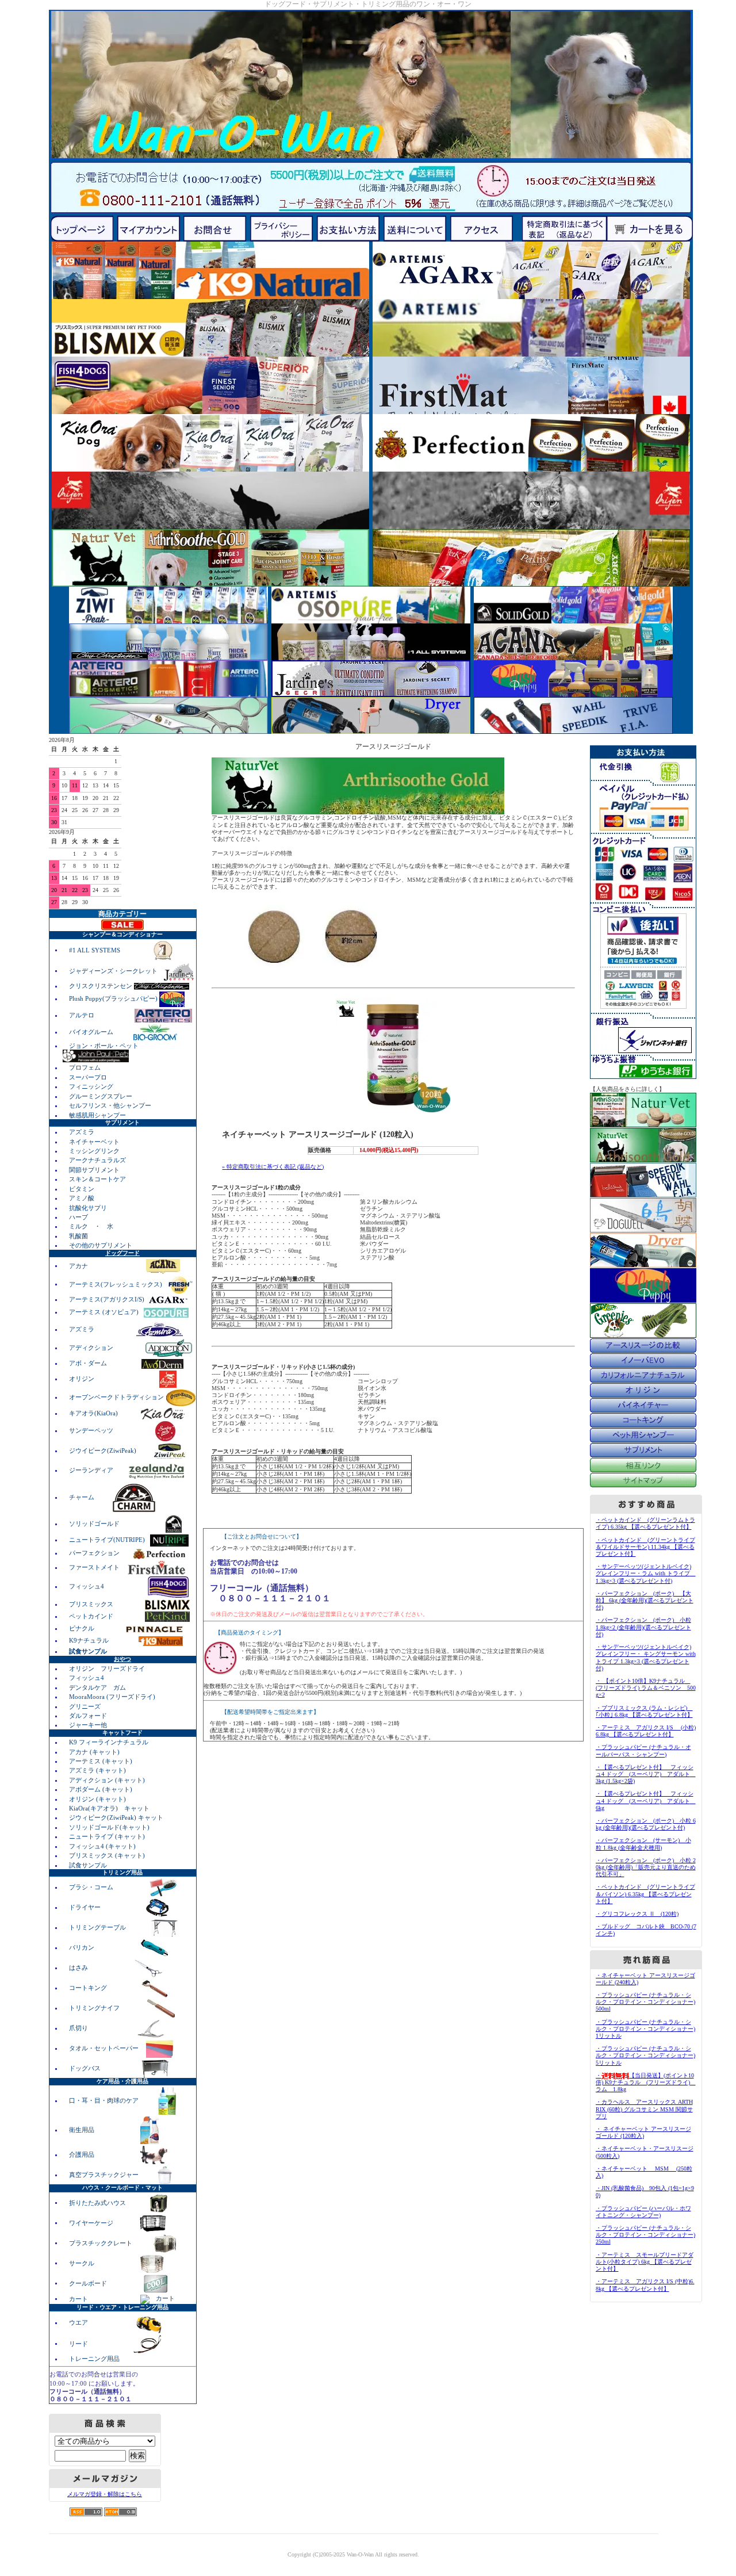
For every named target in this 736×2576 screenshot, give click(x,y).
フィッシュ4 (87, 1586)
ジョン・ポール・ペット (104, 1046)
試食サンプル (88, 1865)
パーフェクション (95, 1553)
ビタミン (82, 1189)
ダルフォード (88, 1716)
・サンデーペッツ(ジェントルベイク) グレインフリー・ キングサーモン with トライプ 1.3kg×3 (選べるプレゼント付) (646, 1658)
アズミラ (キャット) (97, 1770)
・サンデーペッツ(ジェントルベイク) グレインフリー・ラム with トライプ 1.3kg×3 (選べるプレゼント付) (646, 1573)
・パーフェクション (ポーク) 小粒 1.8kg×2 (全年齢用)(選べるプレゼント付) (643, 1627)
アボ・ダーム (89, 1363)
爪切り (79, 2028)
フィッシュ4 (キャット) (102, 1846)
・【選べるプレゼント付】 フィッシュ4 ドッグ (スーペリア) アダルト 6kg (646, 1800)
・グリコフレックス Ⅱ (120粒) (637, 1914)
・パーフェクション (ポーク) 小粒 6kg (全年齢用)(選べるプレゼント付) (646, 1824)
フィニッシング (91, 1086)
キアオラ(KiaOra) (94, 1413)
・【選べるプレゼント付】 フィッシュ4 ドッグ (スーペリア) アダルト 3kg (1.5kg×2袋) (646, 1774)
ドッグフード (122, 1253)
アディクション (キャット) (107, 1780)
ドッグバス (86, 2068)
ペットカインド (92, 1616)
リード (79, 2343)
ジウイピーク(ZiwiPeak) (103, 1450)
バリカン (83, 1947)
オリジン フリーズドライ (107, 1668)
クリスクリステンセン (101, 986)
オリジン (83, 1379)
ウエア (79, 2322)
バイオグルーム (92, 1032)
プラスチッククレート (101, 2242)
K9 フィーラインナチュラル (109, 1742)
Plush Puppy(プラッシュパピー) (114, 998)
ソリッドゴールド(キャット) (109, 1827)
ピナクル (83, 1628)
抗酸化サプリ (88, 1208)
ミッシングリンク (94, 1151)
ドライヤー (86, 1907)
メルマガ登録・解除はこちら (105, 2494)
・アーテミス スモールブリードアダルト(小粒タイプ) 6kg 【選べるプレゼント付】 (645, 2262)
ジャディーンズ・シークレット (114, 970)
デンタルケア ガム (97, 1687)
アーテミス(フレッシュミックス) (116, 1284)
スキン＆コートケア (97, 1179)
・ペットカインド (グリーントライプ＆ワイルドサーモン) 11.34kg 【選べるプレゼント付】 (645, 1547)
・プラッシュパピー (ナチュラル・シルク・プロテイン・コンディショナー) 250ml (645, 2235)
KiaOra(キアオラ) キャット (109, 1808)
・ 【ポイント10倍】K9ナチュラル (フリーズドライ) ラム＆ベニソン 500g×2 (646, 1688)
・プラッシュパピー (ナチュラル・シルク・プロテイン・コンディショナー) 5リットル (645, 2055)
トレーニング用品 (94, 2359)
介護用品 (83, 2154)
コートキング (89, 1988)
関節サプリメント (94, 1170)
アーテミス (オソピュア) (105, 1312)
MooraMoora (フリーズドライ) (112, 1697)
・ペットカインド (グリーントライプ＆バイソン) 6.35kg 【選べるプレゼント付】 (645, 1894)
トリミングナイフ (95, 2008)
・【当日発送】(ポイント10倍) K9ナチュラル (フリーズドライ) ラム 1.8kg (646, 2082)
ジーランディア (92, 1470)
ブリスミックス (92, 1604)
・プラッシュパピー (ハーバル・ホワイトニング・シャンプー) (643, 2212)
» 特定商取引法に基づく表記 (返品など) (273, 1167)
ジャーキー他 (88, 1725)
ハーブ (78, 1217)
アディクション (92, 1348)
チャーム (83, 1497)
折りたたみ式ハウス (98, 2202)
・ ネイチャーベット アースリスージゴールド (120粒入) (643, 2132)
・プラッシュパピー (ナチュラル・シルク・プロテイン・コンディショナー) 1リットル (645, 2029)
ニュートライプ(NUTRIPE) (108, 1540)
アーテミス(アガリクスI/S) (108, 1299)
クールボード (89, 2283)
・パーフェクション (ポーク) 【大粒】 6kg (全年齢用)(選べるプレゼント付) (645, 1600)
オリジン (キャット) (97, 1799)
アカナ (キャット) (94, 1752)
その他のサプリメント (101, 1245)
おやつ (122, 1659)
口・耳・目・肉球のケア (105, 2100)
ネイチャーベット (94, 1142)
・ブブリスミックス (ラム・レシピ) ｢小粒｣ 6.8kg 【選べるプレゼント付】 (644, 1711)
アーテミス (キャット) (101, 1761)
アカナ (79, 1265)
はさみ (79, 1968)
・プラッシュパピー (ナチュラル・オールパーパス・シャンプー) (643, 1750)
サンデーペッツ (92, 1430)
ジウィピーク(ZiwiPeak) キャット (116, 1817)
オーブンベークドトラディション (117, 1397)
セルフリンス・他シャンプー (110, 1105)
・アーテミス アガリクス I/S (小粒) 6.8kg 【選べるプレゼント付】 (646, 1731)
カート (79, 2298)
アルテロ (82, 1015)
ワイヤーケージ (92, 2222)
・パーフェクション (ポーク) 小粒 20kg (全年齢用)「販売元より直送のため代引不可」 (646, 1867)
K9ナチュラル (90, 1640)
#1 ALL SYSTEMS (95, 950)
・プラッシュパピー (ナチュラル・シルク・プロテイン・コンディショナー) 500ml (645, 2002)
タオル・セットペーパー (105, 2048)
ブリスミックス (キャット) (107, 1855)
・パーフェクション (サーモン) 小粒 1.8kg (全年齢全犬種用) (643, 1844)
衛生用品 (83, 2130)
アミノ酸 (82, 1198)
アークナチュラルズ (97, 1160)
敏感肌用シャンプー (97, 1115)
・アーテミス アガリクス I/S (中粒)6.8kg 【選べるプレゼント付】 (645, 2285)
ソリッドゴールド (95, 1524)
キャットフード (122, 1733)
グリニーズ (85, 1706)
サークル (82, 2263)
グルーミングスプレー (101, 1096)
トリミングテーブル (98, 1927)
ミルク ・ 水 (91, 1226)
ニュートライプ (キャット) (107, 1836)
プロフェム (85, 1067)
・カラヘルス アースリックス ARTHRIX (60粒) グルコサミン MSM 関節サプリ (644, 2109)
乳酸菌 (78, 1236)
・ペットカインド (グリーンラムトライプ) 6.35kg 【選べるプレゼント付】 (645, 1523)
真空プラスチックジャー (105, 2175)
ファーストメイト (95, 1567)
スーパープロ (88, 1077)
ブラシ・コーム (92, 1887)
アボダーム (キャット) (101, 1789)
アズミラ (82, 1132)
